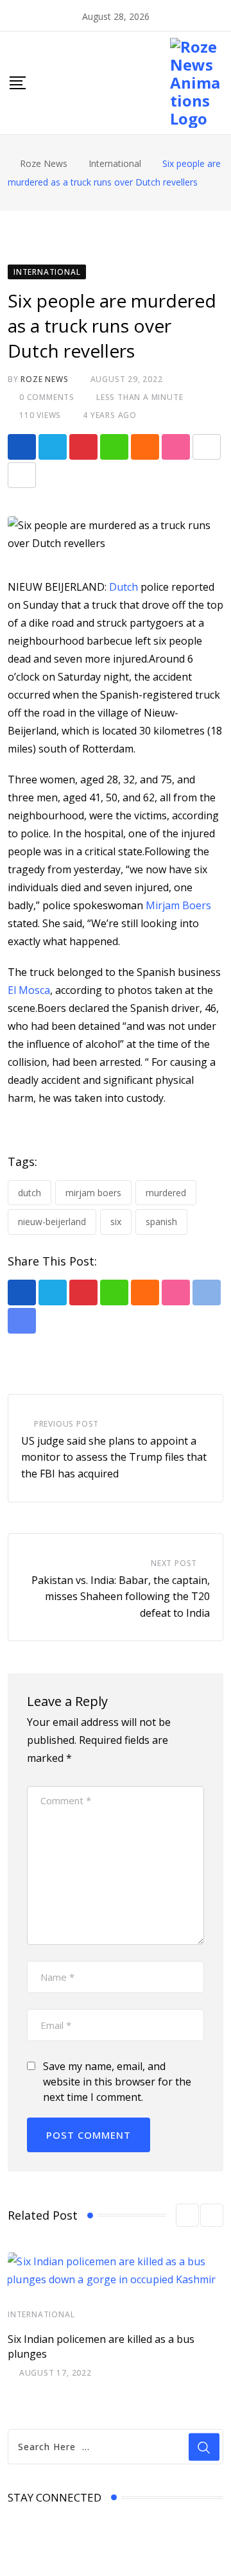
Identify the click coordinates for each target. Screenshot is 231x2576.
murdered (166, 1193)
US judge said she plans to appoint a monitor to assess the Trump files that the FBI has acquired (114, 1457)
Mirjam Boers (178, 905)
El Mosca (29, 990)
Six (116, 1222)
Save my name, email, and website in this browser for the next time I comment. (117, 2082)
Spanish (161, 1222)
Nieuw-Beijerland (52, 1222)
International (41, 2314)
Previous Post (66, 1424)
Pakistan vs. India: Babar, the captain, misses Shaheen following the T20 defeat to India (121, 1597)
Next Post (174, 1563)
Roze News (44, 379)
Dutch (125, 587)
